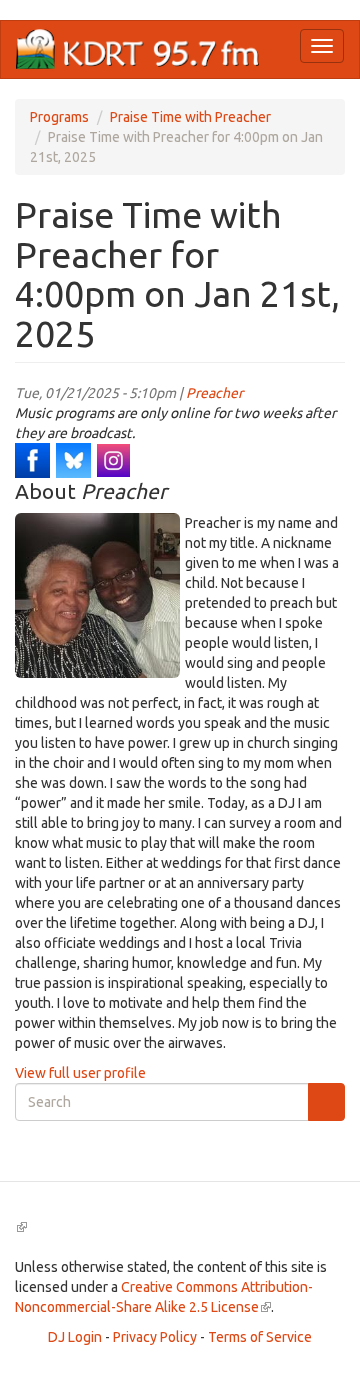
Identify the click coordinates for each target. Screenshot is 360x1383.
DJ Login (75, 1337)
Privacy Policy (155, 1337)
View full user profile (80, 1073)
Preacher (214, 393)
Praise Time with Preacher (190, 117)
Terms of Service (260, 1337)
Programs (59, 117)
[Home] (138, 49)
